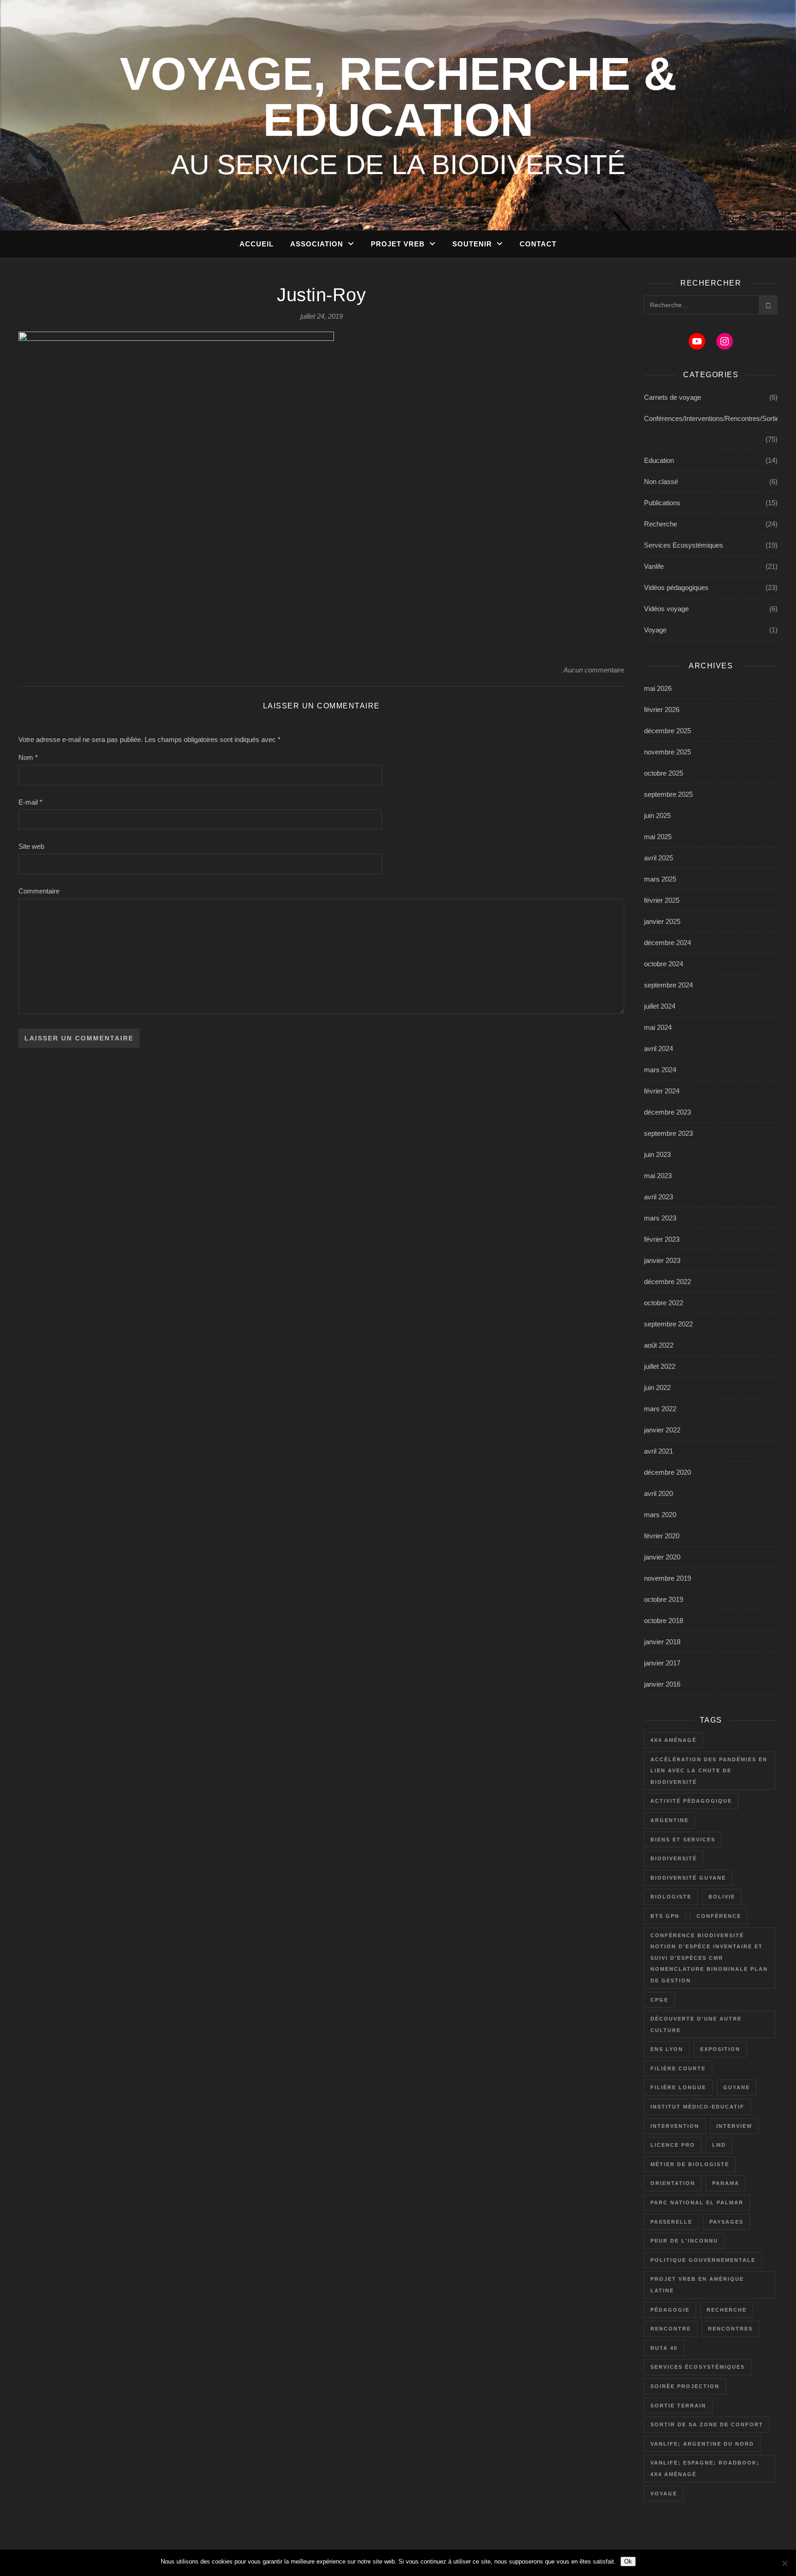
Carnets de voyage (673, 397)
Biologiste (671, 1897)
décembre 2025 (667, 731)
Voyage (655, 630)
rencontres (730, 2329)
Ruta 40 (664, 2348)
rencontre (671, 2329)
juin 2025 (657, 815)
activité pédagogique (691, 1801)
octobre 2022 (664, 1303)
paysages (726, 2222)
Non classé (661, 482)
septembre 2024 (668, 985)
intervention (675, 2126)
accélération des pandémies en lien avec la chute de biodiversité (709, 1771)
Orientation (673, 2183)
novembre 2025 (667, 752)
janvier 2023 (662, 1260)
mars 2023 (660, 1218)
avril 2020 (658, 1493)
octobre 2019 (664, 1599)
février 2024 (662, 1091)
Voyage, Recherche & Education (398, 97)
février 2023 (662, 1239)
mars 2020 (660, 1515)
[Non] (784, 2563)
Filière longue (678, 2087)
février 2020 (662, 1536)
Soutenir (472, 244)
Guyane (737, 2087)
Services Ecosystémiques (684, 545)
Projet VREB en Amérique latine (697, 2285)
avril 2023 (658, 1197)
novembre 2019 (667, 1578)
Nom (28, 757)
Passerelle (671, 2222)
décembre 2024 (667, 943)
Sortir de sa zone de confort (707, 2424)
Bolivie (722, 1897)
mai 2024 (658, 1027)
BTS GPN (665, 1916)
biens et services (683, 1840)
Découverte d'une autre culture (696, 2024)
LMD (719, 2145)
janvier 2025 (662, 921)
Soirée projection (685, 2386)
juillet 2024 (660, 1006)
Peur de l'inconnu (684, 2241)
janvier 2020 (662, 1557)
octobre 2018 (664, 1621)
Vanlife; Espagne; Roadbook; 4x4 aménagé (705, 2468)
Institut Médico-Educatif (697, 2107)
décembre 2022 (667, 1282)
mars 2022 (660, 1409)
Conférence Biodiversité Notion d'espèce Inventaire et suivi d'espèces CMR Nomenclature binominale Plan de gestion (709, 1958)
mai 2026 (658, 688)
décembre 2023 (667, 1112)
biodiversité (674, 1858)
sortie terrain (678, 2406)
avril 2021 (658, 1451)
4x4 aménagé (673, 1740)
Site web (31, 846)
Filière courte (678, 2068)
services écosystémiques (698, 2367)
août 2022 (659, 1345)
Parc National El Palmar (697, 2202)
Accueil (257, 244)
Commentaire (39, 891)
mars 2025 (660, 879)
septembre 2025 (668, 794)
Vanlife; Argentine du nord (702, 2444)
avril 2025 (658, 858)
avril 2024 (658, 1049)
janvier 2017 (662, 1663)
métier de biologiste (690, 2164)
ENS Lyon (667, 2049)
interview (734, 2126)
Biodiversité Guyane (688, 1878)
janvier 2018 (662, 1642)
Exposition (720, 2049)
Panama (726, 2183)
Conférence (719, 1916)
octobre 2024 (664, 964)
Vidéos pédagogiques (676, 587)
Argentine (670, 1820)
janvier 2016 (662, 1684)
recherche (727, 2310)
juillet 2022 (660, 1366)
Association (317, 244)
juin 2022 (657, 1387)
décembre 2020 (667, 1472)
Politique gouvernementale (703, 2260)
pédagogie (670, 2310)
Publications (662, 503)
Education (659, 460)
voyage (664, 2494)
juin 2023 (657, 1154)
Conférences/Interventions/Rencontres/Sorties (714, 418)
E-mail (30, 802)
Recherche (661, 524)
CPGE (659, 2000)
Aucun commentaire (594, 670)
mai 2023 (658, 1176)
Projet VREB (398, 244)
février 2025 (662, 900)
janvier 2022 (662, 1430)
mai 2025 (658, 837)
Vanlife (654, 566)
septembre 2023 (668, 1133)
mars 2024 (660, 1070)
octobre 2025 (664, 773)
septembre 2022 (668, 1324)
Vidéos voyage (666, 609)
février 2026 (662, 710)
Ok (628, 2561)
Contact (538, 244)
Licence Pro (673, 2145)
